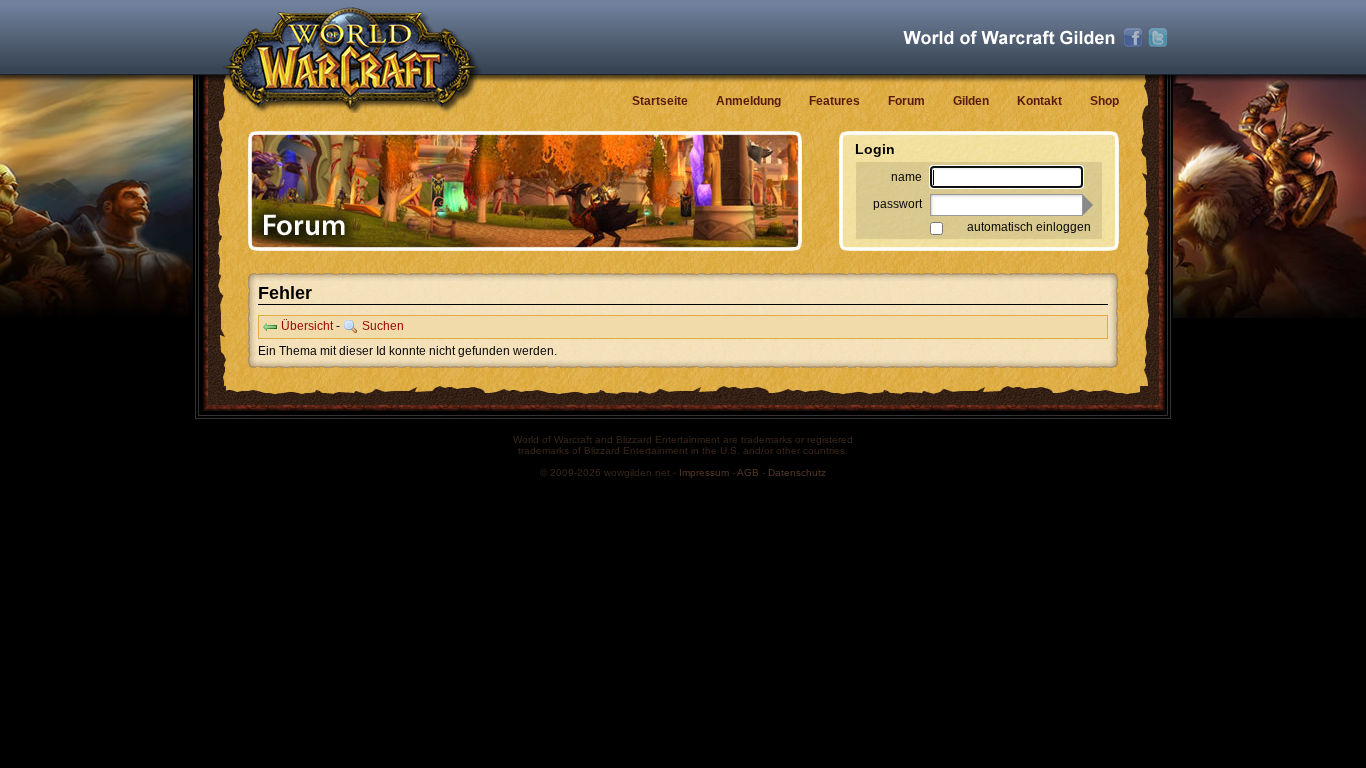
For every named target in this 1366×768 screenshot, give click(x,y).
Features (834, 101)
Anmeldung (748, 101)
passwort (897, 204)
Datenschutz (797, 472)
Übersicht (307, 326)
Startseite (660, 101)
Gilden (971, 101)
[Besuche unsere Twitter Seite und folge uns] (1158, 38)
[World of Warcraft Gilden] (1009, 37)
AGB (748, 472)
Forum (906, 101)
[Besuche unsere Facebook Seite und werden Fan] (1133, 38)
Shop (1104, 101)
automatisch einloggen (1029, 227)
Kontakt (1039, 101)
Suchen (383, 326)
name (906, 177)
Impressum (704, 472)
